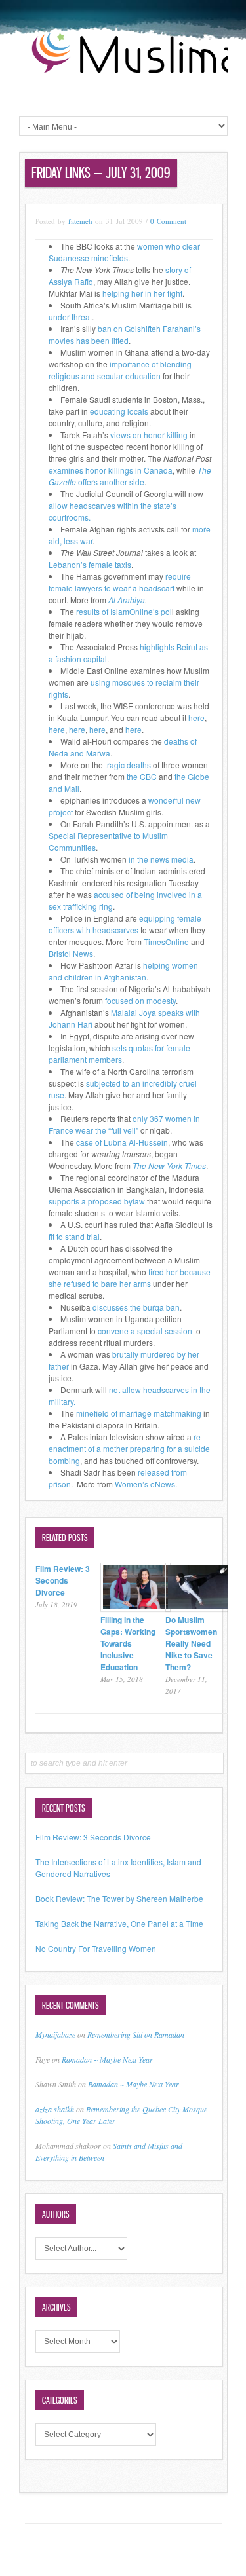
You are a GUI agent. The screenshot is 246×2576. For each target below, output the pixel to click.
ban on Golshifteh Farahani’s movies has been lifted (125, 334)
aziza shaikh (55, 2109)
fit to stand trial (74, 1236)
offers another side (130, 476)
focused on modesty (139, 1000)
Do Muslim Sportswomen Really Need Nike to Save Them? (191, 1643)
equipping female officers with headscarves (125, 924)
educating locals (119, 411)
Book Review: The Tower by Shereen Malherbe (119, 1898)
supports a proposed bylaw (97, 1201)
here (196, 718)
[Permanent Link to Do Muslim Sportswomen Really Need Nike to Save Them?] (200, 1608)
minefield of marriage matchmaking (139, 1413)
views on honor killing (149, 435)
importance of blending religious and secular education (120, 370)
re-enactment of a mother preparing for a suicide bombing (129, 1448)
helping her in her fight (142, 293)
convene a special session (145, 1331)
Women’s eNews (145, 1484)
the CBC (142, 776)
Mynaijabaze (55, 2034)
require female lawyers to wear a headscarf (120, 582)
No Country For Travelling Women (96, 1948)
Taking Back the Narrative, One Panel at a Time (119, 1923)
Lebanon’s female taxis (90, 564)
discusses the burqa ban (136, 1307)
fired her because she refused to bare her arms (130, 1278)
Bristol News (71, 953)
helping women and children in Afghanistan (123, 971)
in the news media (161, 859)
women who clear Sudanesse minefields (124, 252)
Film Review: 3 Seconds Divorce (63, 1580)
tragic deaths (128, 765)
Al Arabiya (127, 600)
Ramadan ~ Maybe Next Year (107, 2059)
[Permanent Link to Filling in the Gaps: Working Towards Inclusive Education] (135, 1608)
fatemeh (80, 221)
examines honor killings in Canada (111, 470)
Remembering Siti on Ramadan (136, 2034)
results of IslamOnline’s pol (124, 611)
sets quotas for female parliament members (119, 1054)
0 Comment (168, 221)
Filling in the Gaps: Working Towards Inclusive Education (128, 1643)
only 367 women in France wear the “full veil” (124, 1124)
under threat (70, 317)
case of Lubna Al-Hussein (122, 1142)
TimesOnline (166, 942)
